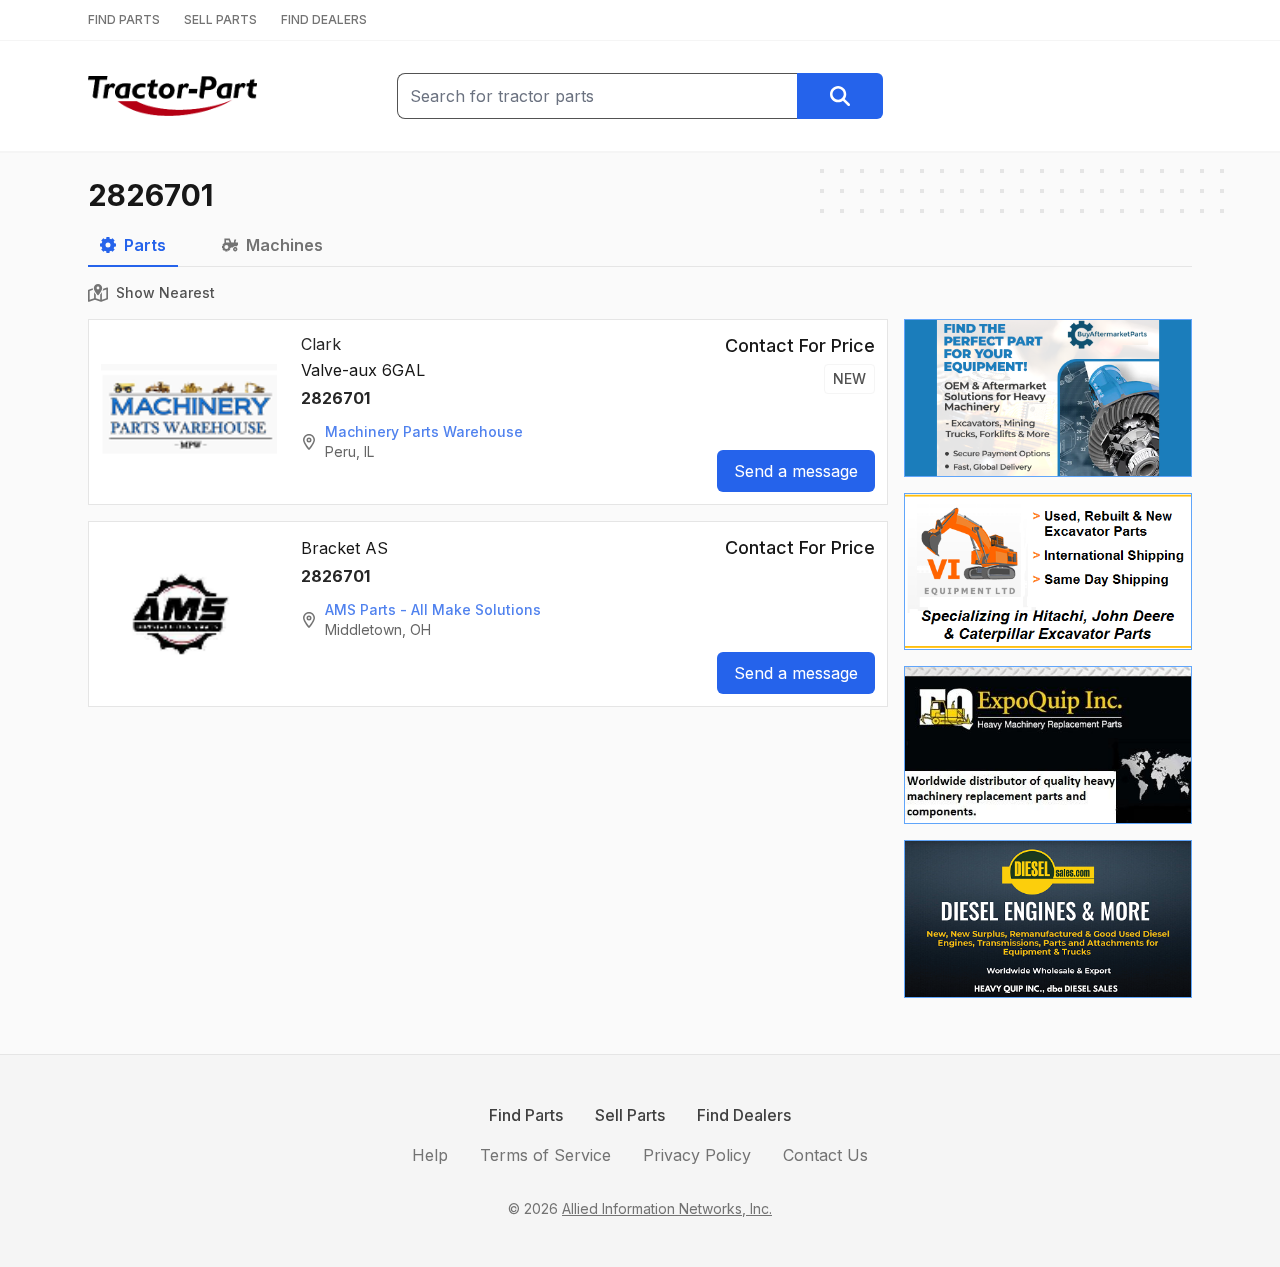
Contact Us (825, 1155)
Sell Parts (630, 1115)
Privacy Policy (697, 1155)
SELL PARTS (220, 19)
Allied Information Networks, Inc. (667, 1208)
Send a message (796, 471)
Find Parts (526, 1115)
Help (430, 1155)
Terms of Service (545, 1155)
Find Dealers (744, 1115)
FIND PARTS (124, 19)
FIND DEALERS (324, 19)
